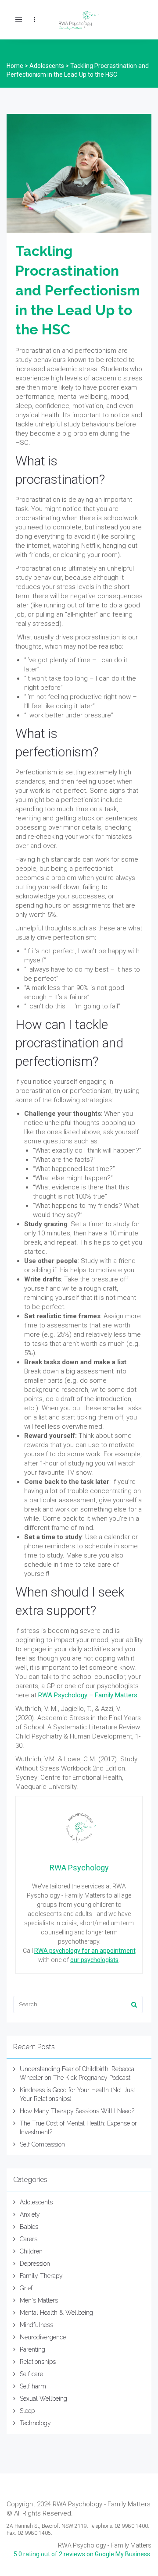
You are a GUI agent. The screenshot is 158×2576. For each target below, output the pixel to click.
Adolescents (36, 2202)
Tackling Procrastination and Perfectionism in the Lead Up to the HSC (78, 290)
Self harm (33, 2386)
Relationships (38, 2362)
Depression (35, 2264)
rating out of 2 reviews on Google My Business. (83, 2554)
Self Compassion (42, 2144)
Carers (29, 2239)
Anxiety (30, 2214)
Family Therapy (41, 2276)
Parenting (32, 2349)
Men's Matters (39, 2300)
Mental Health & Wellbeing (56, 2313)
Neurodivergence (43, 2337)
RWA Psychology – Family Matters (88, 1695)
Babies (29, 2227)
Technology (35, 2423)
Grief (26, 2288)
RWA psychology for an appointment (85, 1951)
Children (31, 2251)
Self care (31, 2374)
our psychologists (94, 1960)
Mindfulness (36, 2325)
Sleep (27, 2411)
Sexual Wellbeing (43, 2399)
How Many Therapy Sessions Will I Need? (77, 2111)
